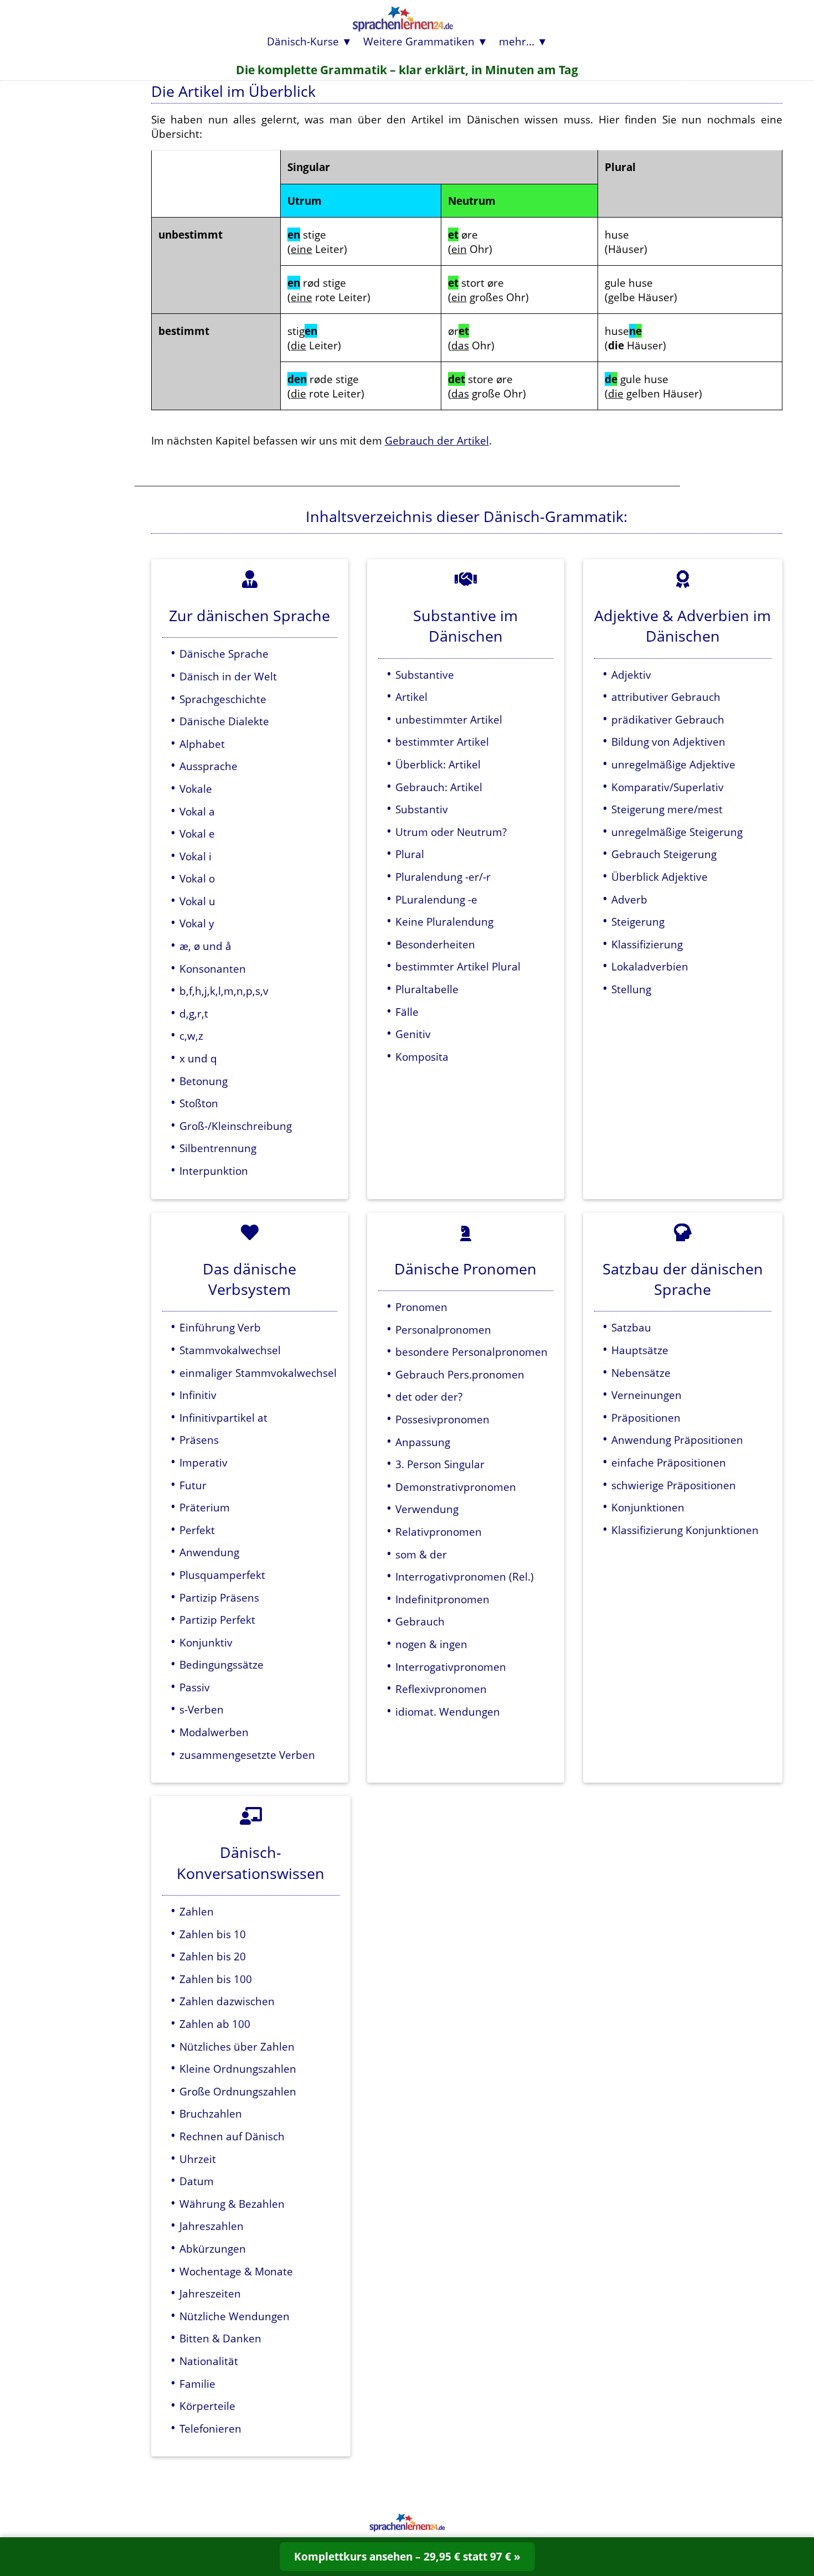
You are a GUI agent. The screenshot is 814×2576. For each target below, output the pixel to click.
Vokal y (197, 923)
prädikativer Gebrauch (668, 719)
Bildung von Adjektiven (668, 742)
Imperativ (203, 1462)
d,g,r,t (194, 1013)
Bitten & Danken (220, 2338)
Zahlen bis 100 (216, 1979)
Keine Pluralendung (444, 922)
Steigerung (638, 922)
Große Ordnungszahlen (238, 2091)
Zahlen (197, 1911)
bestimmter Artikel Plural (458, 966)
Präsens (199, 1440)
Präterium (205, 1507)
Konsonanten (213, 969)
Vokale (196, 789)
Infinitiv (198, 1395)
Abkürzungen (213, 2249)
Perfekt (197, 1530)
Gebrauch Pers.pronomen (460, 1374)
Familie (197, 2384)
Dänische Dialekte (224, 721)
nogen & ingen (431, 1644)
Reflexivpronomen (441, 1689)
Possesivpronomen (442, 1419)
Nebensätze (641, 1373)
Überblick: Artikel (438, 764)
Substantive (425, 675)
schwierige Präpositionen (674, 1485)
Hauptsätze (640, 1350)
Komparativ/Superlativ (668, 787)
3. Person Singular (440, 1464)
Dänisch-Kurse (303, 41)
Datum (197, 2181)
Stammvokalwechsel (230, 1350)
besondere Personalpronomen (472, 1352)
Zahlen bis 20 (213, 1956)
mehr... (517, 41)
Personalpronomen (443, 1330)
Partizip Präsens (219, 1597)
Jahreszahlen (212, 2226)
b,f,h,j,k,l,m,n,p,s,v (224, 991)
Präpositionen (646, 1418)
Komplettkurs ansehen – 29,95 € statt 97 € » (407, 2556)
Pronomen (421, 1307)
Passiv (195, 1687)
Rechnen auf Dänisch (232, 2136)
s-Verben (202, 1709)
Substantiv (422, 809)
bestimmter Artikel (442, 742)
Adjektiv (631, 675)
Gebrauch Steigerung (664, 854)
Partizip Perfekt (217, 1620)
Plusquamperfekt (222, 1575)
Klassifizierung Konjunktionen (685, 1530)
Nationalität (209, 2361)
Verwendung (427, 1509)
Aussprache (208, 766)
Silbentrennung (218, 1148)
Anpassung (423, 1442)
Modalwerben (214, 1732)
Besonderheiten (435, 944)
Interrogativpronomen (451, 1667)
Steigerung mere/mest (667, 809)
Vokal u (197, 901)
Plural (410, 854)
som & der (421, 1554)
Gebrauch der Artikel (437, 440)
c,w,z (191, 1036)
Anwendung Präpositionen (677, 1440)
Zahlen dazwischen (227, 2001)
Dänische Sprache (224, 654)
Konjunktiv (206, 1642)
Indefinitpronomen (442, 1599)
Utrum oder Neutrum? (451, 832)
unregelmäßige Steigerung (677, 832)
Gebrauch (420, 1621)
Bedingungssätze (221, 1664)
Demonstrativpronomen (456, 1487)
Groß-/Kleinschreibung (236, 1126)
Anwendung (209, 1552)
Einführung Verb (220, 1327)
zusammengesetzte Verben (247, 1755)
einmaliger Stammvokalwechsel (258, 1373)
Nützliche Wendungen (235, 2316)
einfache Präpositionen (669, 1462)
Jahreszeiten (210, 2293)
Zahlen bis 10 (213, 1934)
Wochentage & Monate (236, 2271)
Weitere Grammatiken (419, 41)
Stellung (631, 989)
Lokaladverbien (650, 966)
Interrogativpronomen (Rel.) (465, 1576)
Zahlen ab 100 (215, 2024)
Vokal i (195, 856)
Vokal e (197, 833)
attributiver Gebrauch (666, 697)
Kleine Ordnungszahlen (238, 2069)
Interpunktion (214, 1171)
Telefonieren (210, 2428)
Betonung (203, 1081)
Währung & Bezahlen (232, 2204)
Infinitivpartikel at (223, 1418)
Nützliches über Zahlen (237, 2046)
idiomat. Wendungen (448, 1712)
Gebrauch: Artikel (439, 787)
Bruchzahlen (211, 2113)
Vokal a (197, 811)
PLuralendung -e (436, 899)
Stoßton (199, 1103)
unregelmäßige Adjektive (673, 764)
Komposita (422, 1057)
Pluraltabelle (427, 989)
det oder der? (429, 1397)
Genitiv (413, 1034)
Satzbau (631, 1327)
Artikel (411, 697)
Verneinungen (646, 1395)
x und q (198, 1058)
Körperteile (207, 2406)
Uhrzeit (198, 2159)
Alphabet (202, 744)
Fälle (407, 1012)
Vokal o (197, 878)
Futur (193, 1485)
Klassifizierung (647, 944)
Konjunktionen (648, 1507)
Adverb (629, 899)
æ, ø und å (205, 946)
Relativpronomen (439, 1532)
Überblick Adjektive (660, 877)
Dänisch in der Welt (228, 676)
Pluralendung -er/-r (443, 877)
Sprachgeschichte (223, 699)
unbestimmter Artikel (449, 719)
